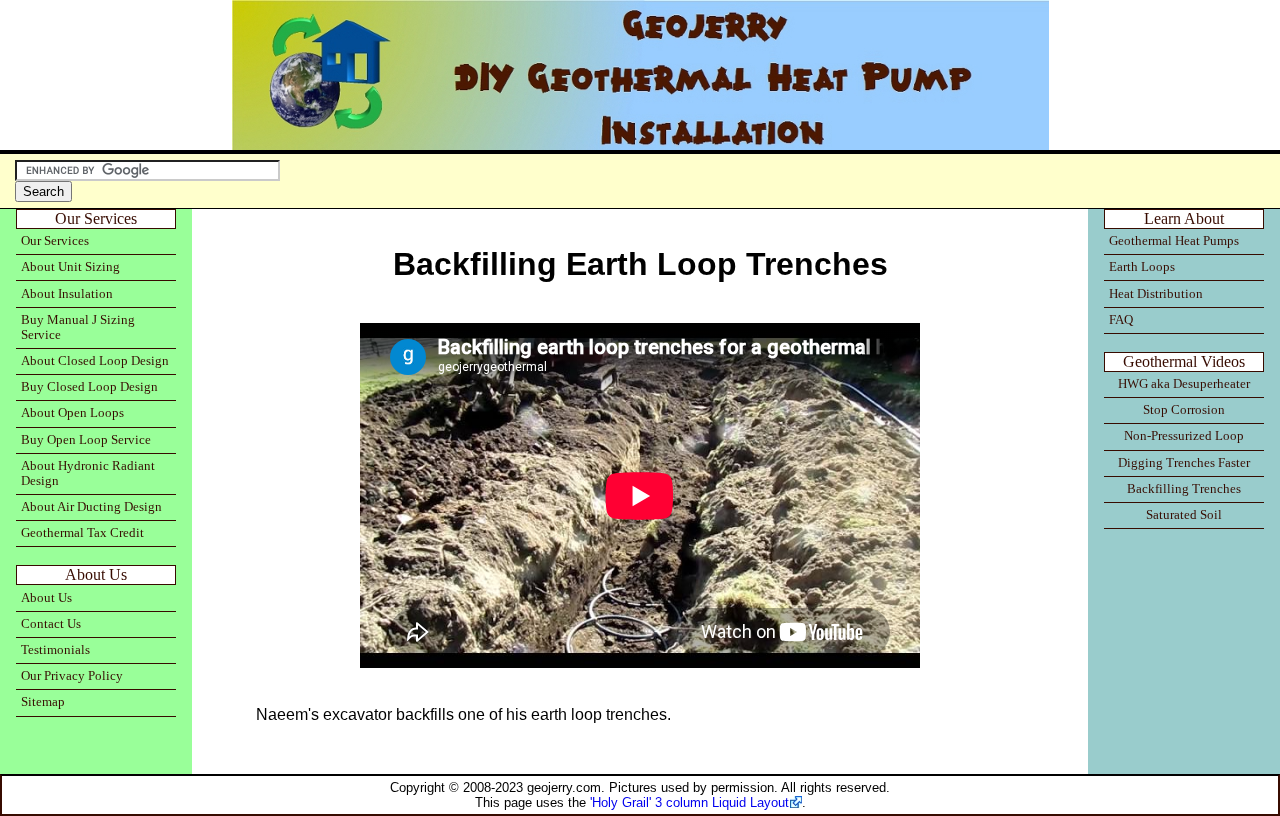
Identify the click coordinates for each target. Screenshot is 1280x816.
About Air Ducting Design (91, 507)
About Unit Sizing (70, 267)
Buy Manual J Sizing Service (78, 327)
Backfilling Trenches (1184, 489)
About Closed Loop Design (95, 361)
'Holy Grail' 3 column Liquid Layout (689, 802)
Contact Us (51, 624)
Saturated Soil (1184, 515)
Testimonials (55, 650)
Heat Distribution (1156, 294)
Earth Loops (1142, 267)
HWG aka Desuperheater (1184, 384)
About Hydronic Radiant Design (88, 473)
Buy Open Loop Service (86, 440)
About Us (46, 598)
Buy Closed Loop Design (89, 387)
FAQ (1121, 320)
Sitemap (43, 702)
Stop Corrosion (1184, 410)
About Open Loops (72, 413)
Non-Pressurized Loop (1184, 436)
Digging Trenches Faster (1184, 463)
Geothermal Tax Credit (82, 533)
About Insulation (67, 294)
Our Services (55, 241)
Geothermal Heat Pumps (1174, 241)
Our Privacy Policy (72, 676)
